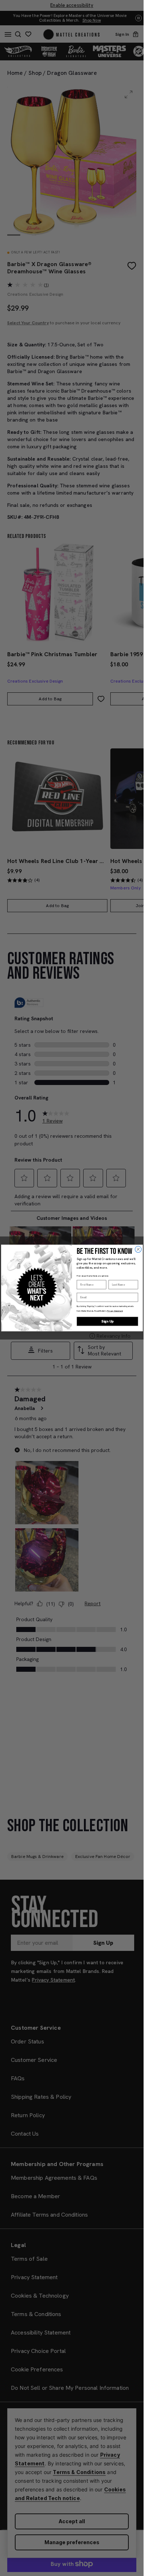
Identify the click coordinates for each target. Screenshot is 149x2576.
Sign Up (107, 1321)
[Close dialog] (138, 1249)
